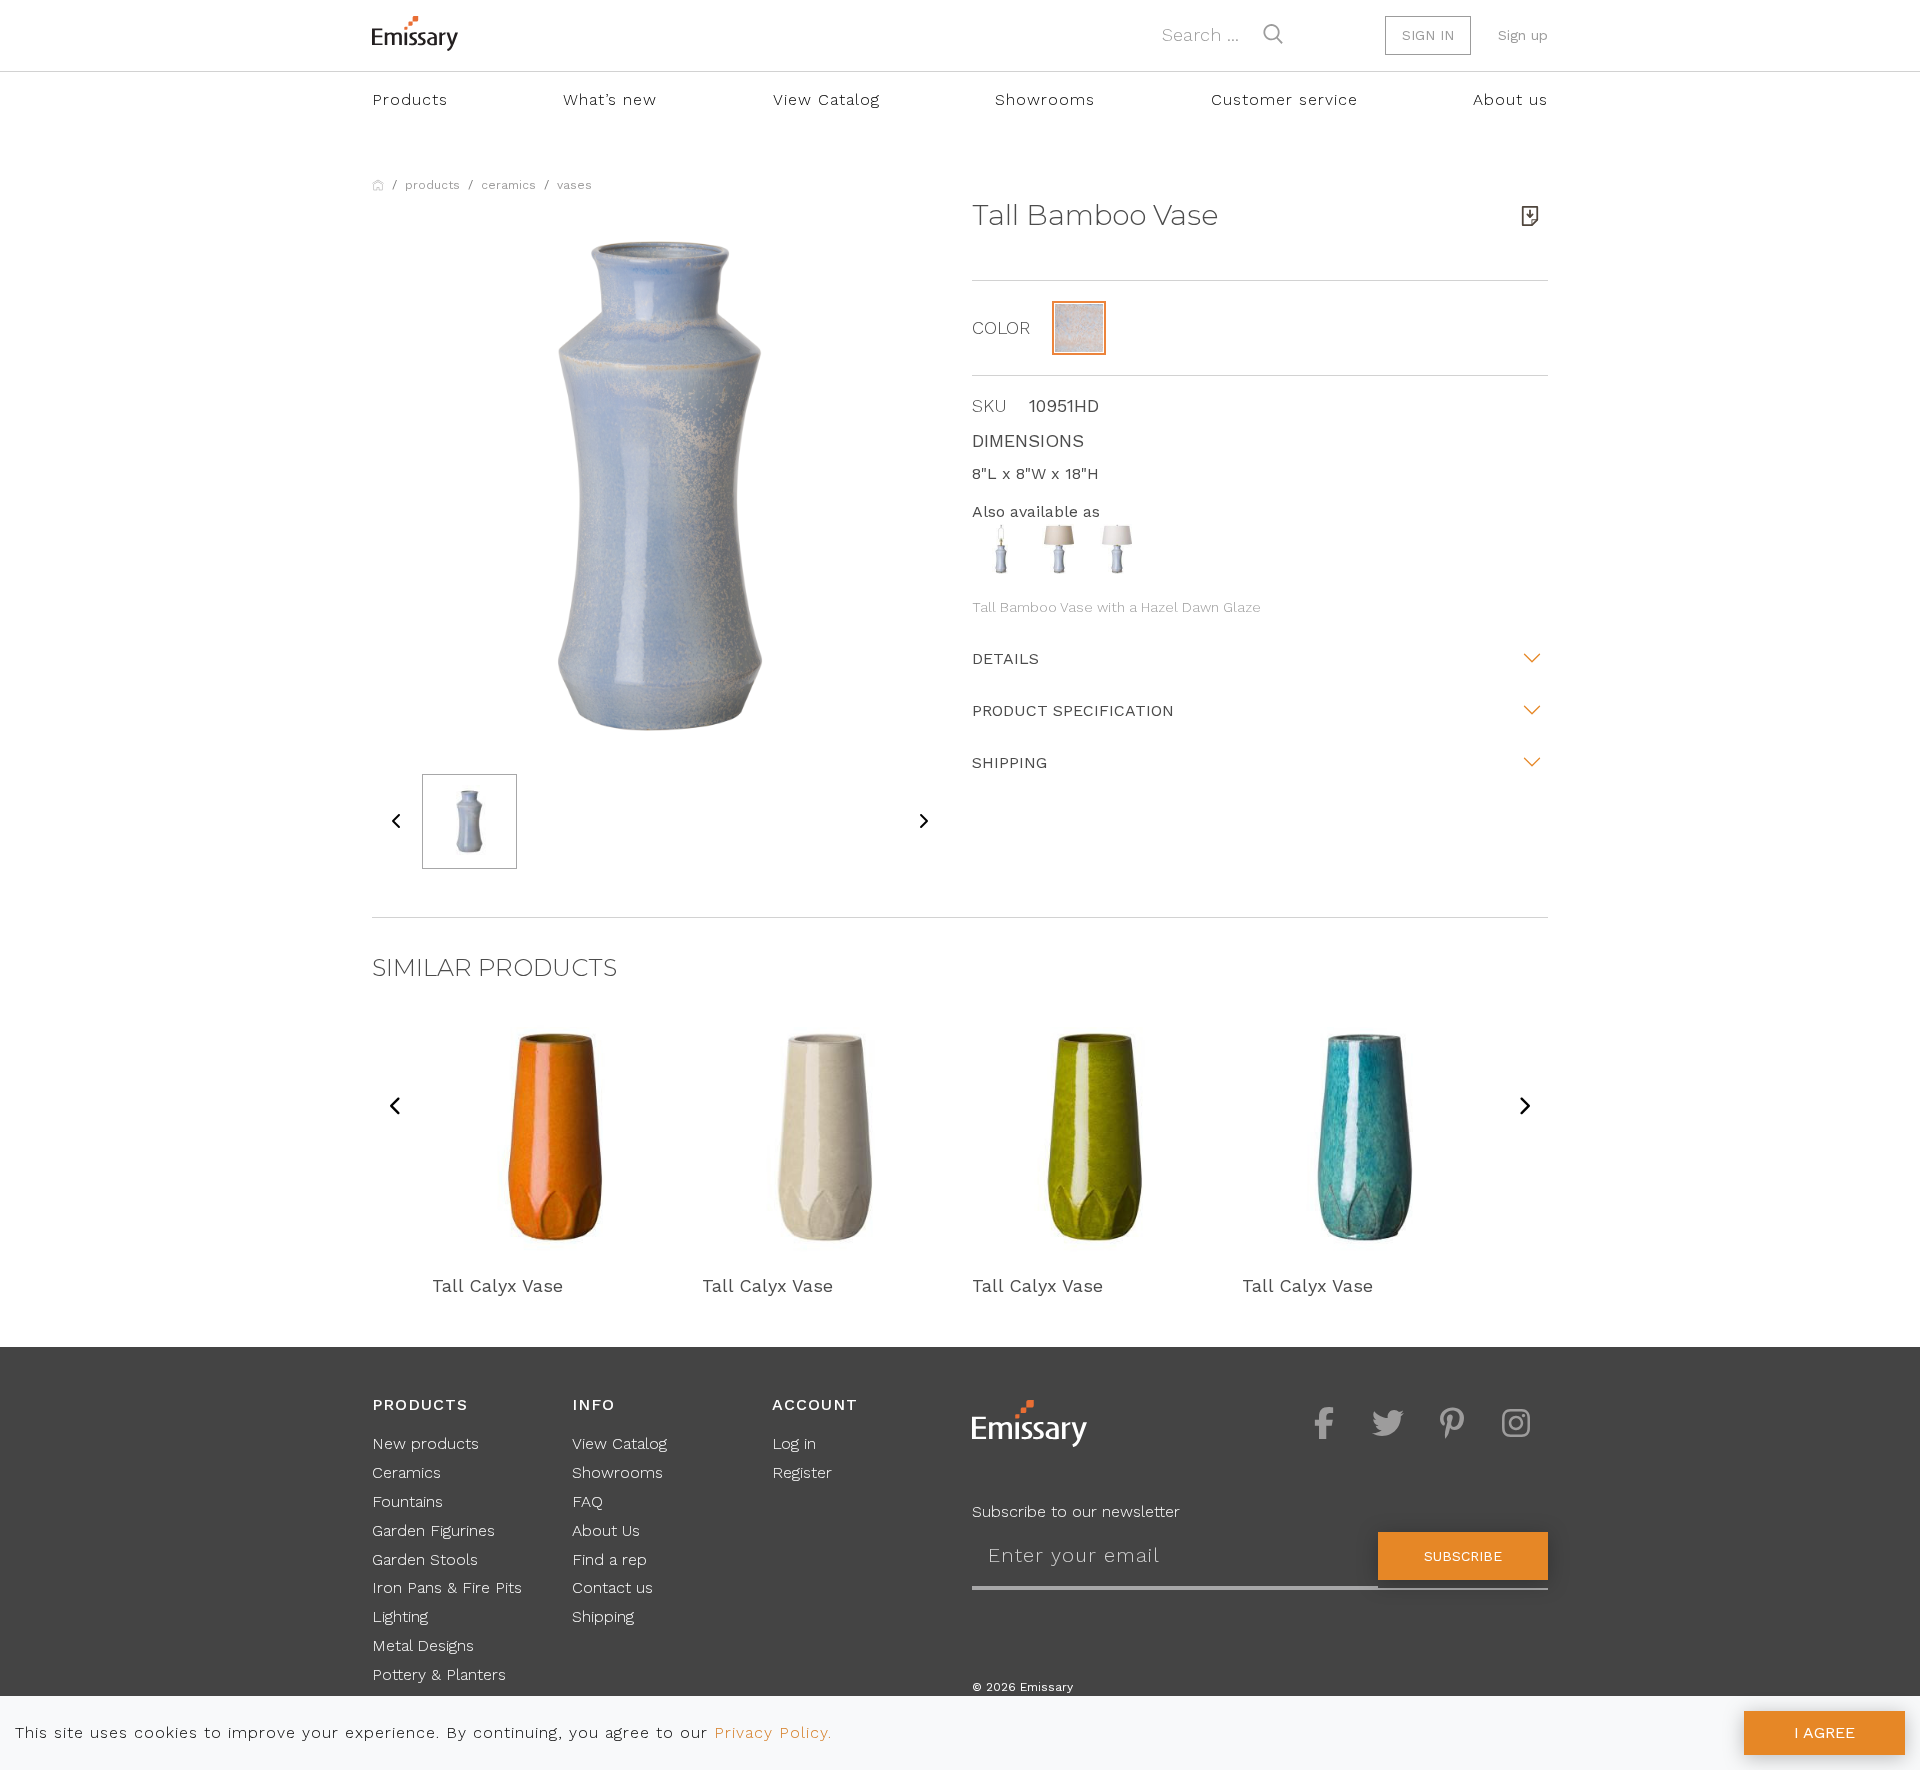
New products (425, 1443)
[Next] (1524, 1107)
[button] (1079, 328)
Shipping (1009, 762)
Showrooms (1045, 99)
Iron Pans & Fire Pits (447, 1587)
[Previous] (396, 1107)
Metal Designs (423, 1645)
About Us (606, 1530)
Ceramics (508, 185)
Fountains (407, 1501)
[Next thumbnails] (923, 821)
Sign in (1428, 35)
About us (1510, 99)
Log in (794, 1443)
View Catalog (826, 99)
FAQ (587, 1501)
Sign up (1523, 35)
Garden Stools (425, 1559)
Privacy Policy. (773, 1732)
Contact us (612, 1587)
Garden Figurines (433, 1530)
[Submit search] (1273, 34)
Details (1005, 658)
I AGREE (1824, 1732)
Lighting (400, 1616)
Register (802, 1472)
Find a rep (609, 1559)
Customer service (1284, 99)
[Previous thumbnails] (397, 821)
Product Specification (1073, 710)
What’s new (610, 99)
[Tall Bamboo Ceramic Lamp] (1001, 547)
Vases (574, 185)
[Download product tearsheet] (1530, 216)
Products (410, 99)
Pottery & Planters (439, 1674)
